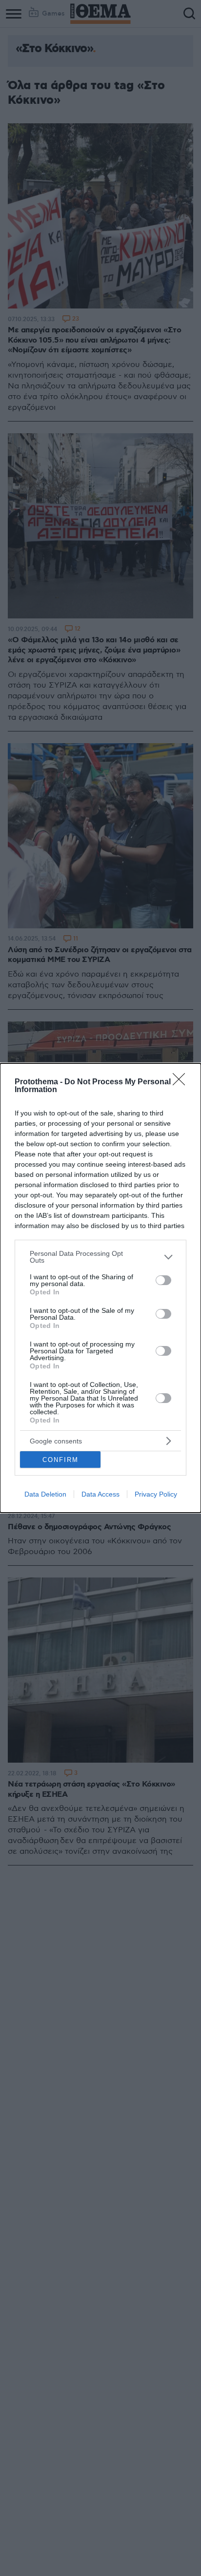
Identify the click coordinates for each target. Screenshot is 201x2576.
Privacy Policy (156, 1494)
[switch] (163, 1280)
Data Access (100, 1494)
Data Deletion (45, 1494)
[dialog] (100, 1288)
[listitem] (100, 1257)
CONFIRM (60, 1460)
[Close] (182, 1082)
